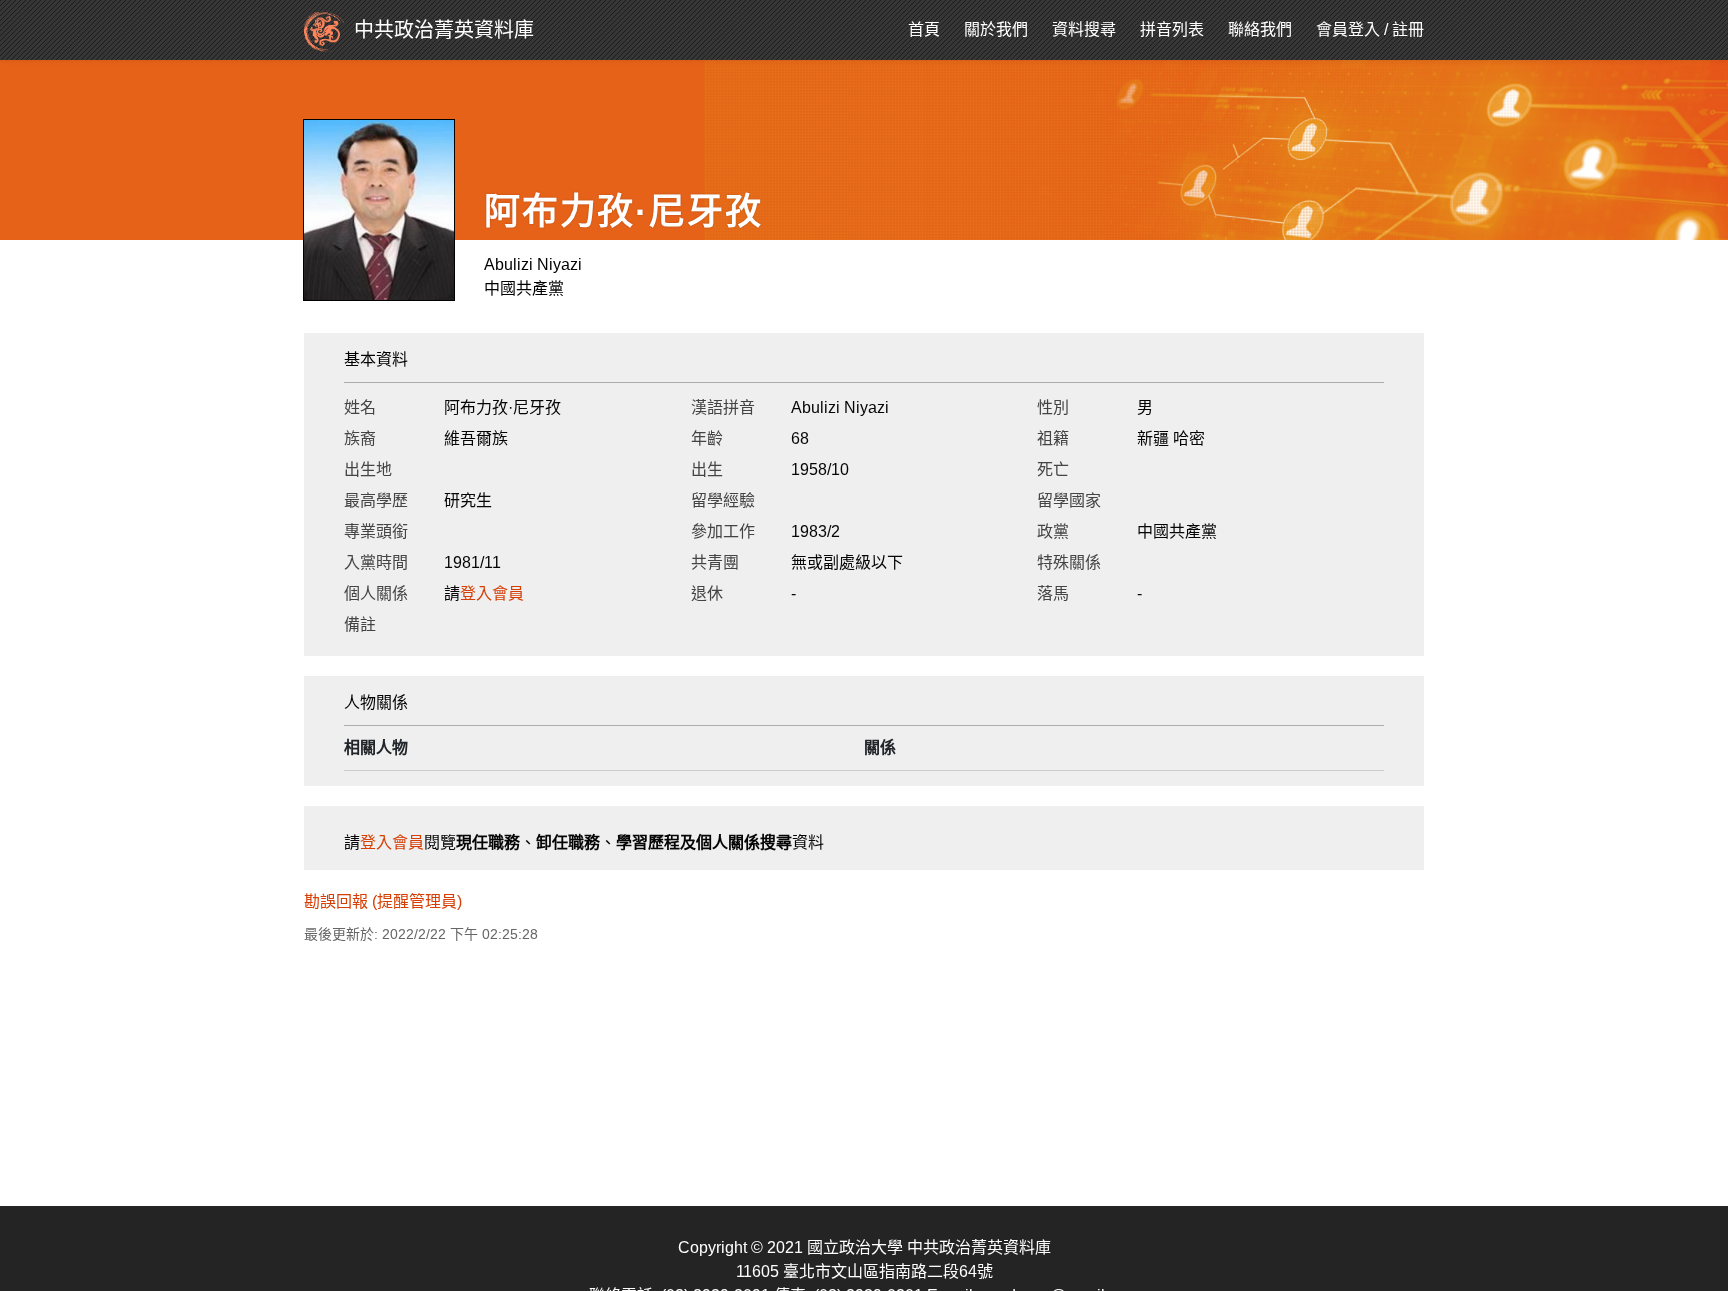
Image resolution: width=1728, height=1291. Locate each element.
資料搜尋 (1084, 29)
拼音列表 (1172, 29)
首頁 (924, 29)
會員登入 (1348, 29)
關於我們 (996, 29)
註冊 (1408, 29)
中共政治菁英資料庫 (444, 30)
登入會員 (492, 593)
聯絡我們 (1260, 29)
